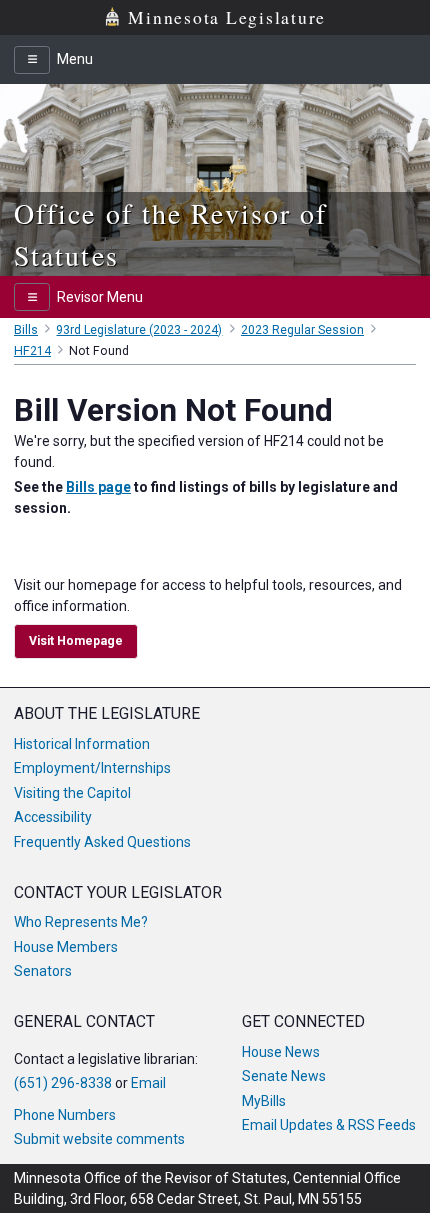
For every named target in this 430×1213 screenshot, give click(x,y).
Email (148, 1083)
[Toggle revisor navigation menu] (32, 297)
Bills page (98, 487)
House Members (66, 947)
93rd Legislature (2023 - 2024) (139, 330)
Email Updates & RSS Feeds (329, 1125)
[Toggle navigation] (32, 60)
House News (281, 1052)
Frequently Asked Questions (102, 842)
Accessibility (53, 817)
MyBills (264, 1101)
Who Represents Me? (81, 922)
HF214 (32, 351)
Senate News (284, 1076)
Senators (43, 971)
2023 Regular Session (302, 330)
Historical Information (82, 744)
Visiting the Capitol (72, 793)
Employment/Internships (92, 768)
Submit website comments (99, 1139)
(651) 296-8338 (63, 1083)
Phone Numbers (65, 1115)
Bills (26, 330)
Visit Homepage (76, 641)
